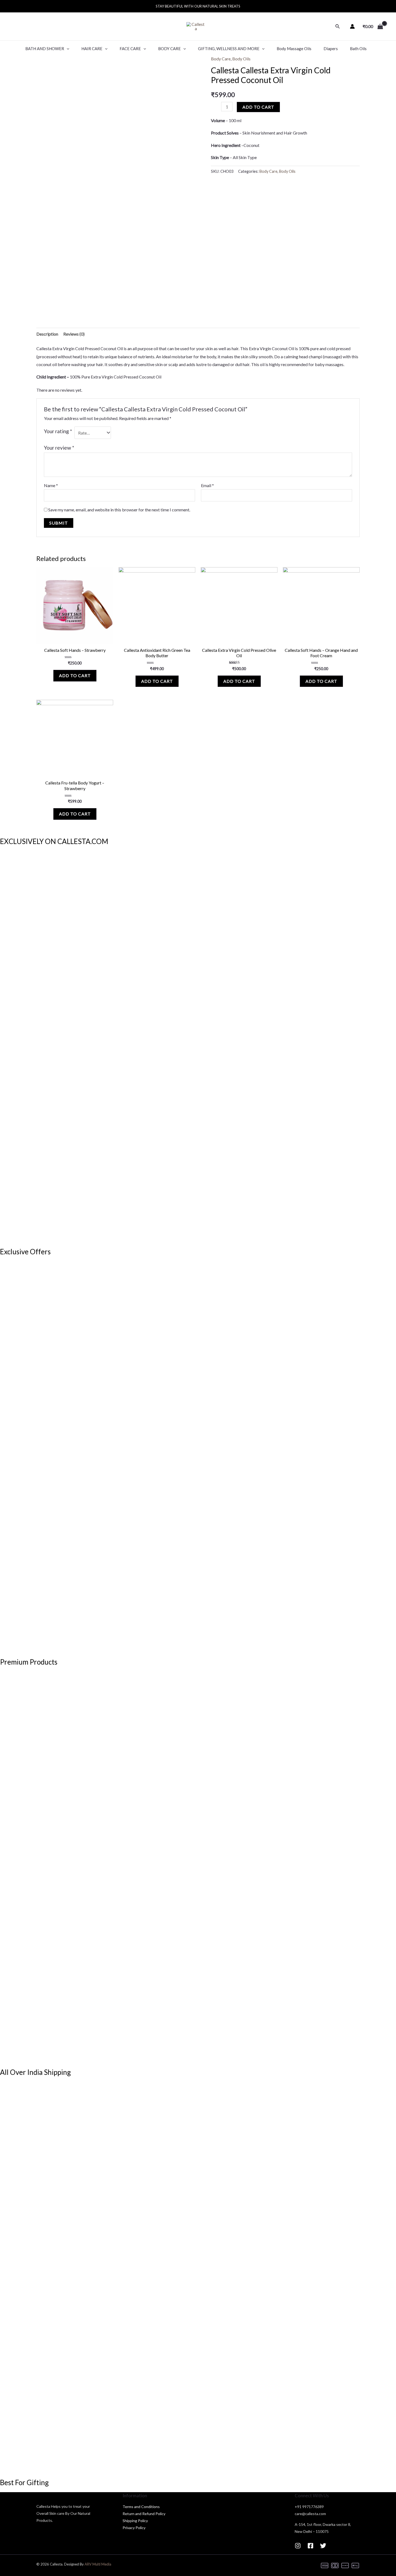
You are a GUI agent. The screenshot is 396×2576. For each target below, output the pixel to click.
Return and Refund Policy (144, 2514)
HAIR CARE (92, 49)
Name (51, 485)
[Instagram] (298, 2546)
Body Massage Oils (294, 49)
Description (47, 334)
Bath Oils (358, 49)
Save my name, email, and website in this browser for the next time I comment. (119, 510)
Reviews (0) (74, 334)
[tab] (47, 334)
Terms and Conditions (141, 2507)
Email (207, 485)
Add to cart (258, 107)
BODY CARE (169, 49)
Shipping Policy (135, 2521)
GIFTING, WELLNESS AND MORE (229, 49)
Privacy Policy (134, 2528)
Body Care (221, 59)
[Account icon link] (352, 26)
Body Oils (241, 59)
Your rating (58, 431)
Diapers (331, 49)
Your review (59, 448)
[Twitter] (323, 2546)
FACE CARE (130, 49)
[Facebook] (310, 2546)
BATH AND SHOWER (45, 49)
